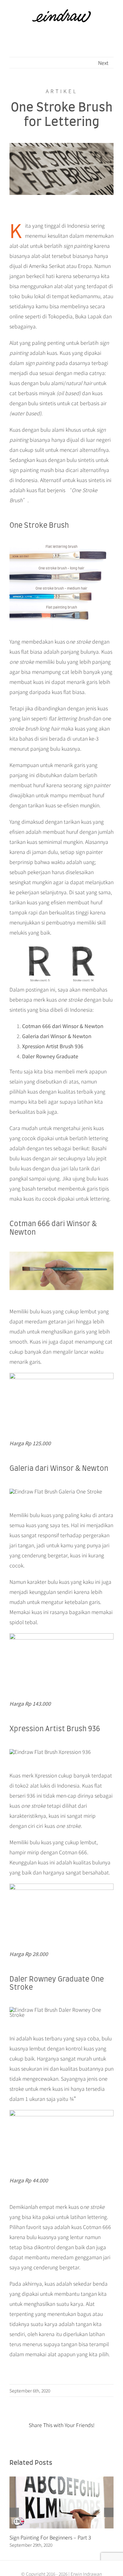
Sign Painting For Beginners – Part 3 (50, 2537)
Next (103, 63)
